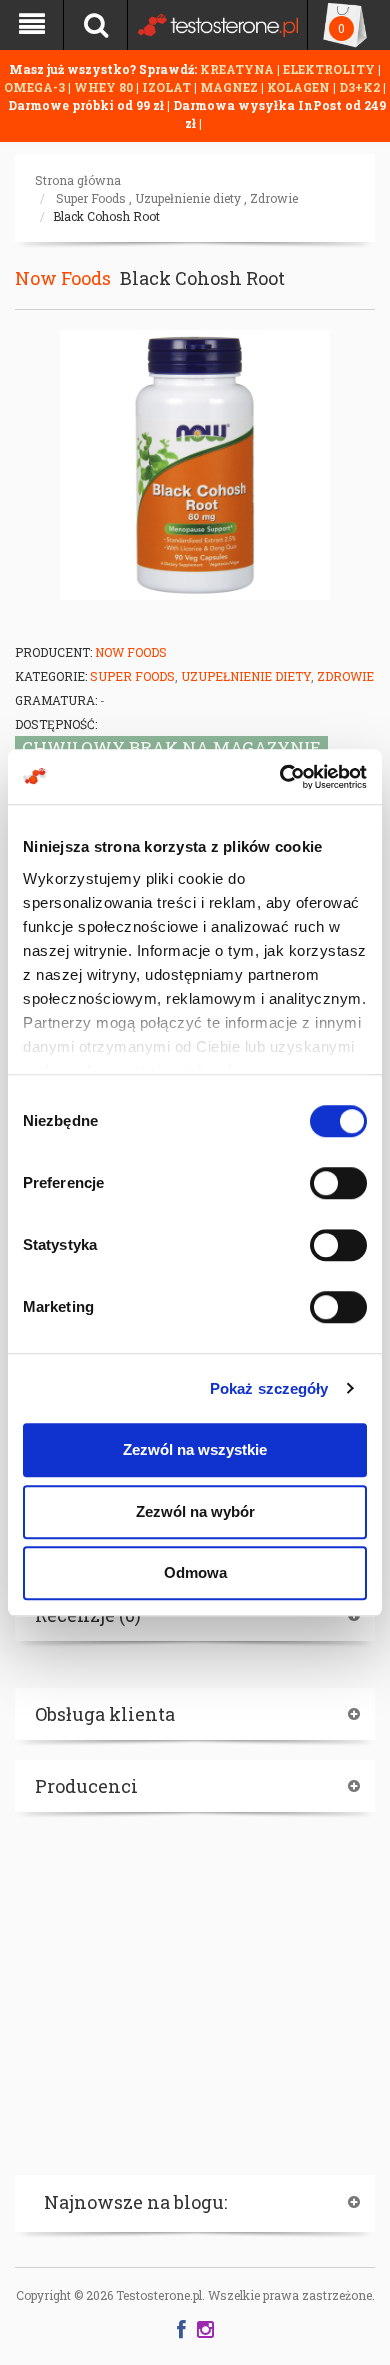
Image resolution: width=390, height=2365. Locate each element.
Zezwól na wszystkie (195, 1449)
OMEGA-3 (36, 87)
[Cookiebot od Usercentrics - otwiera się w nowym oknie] (280, 777)
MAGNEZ (230, 87)
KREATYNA (238, 69)
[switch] (338, 1183)
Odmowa (195, 1572)
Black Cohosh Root (106, 216)
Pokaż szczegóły (269, 1388)
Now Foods (63, 278)
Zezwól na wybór (195, 1511)
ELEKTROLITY (329, 69)
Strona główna (78, 180)
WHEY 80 (103, 87)
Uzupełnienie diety (188, 198)
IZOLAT (168, 87)
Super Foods (91, 198)
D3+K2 (359, 87)
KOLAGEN (300, 87)
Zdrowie (274, 198)
